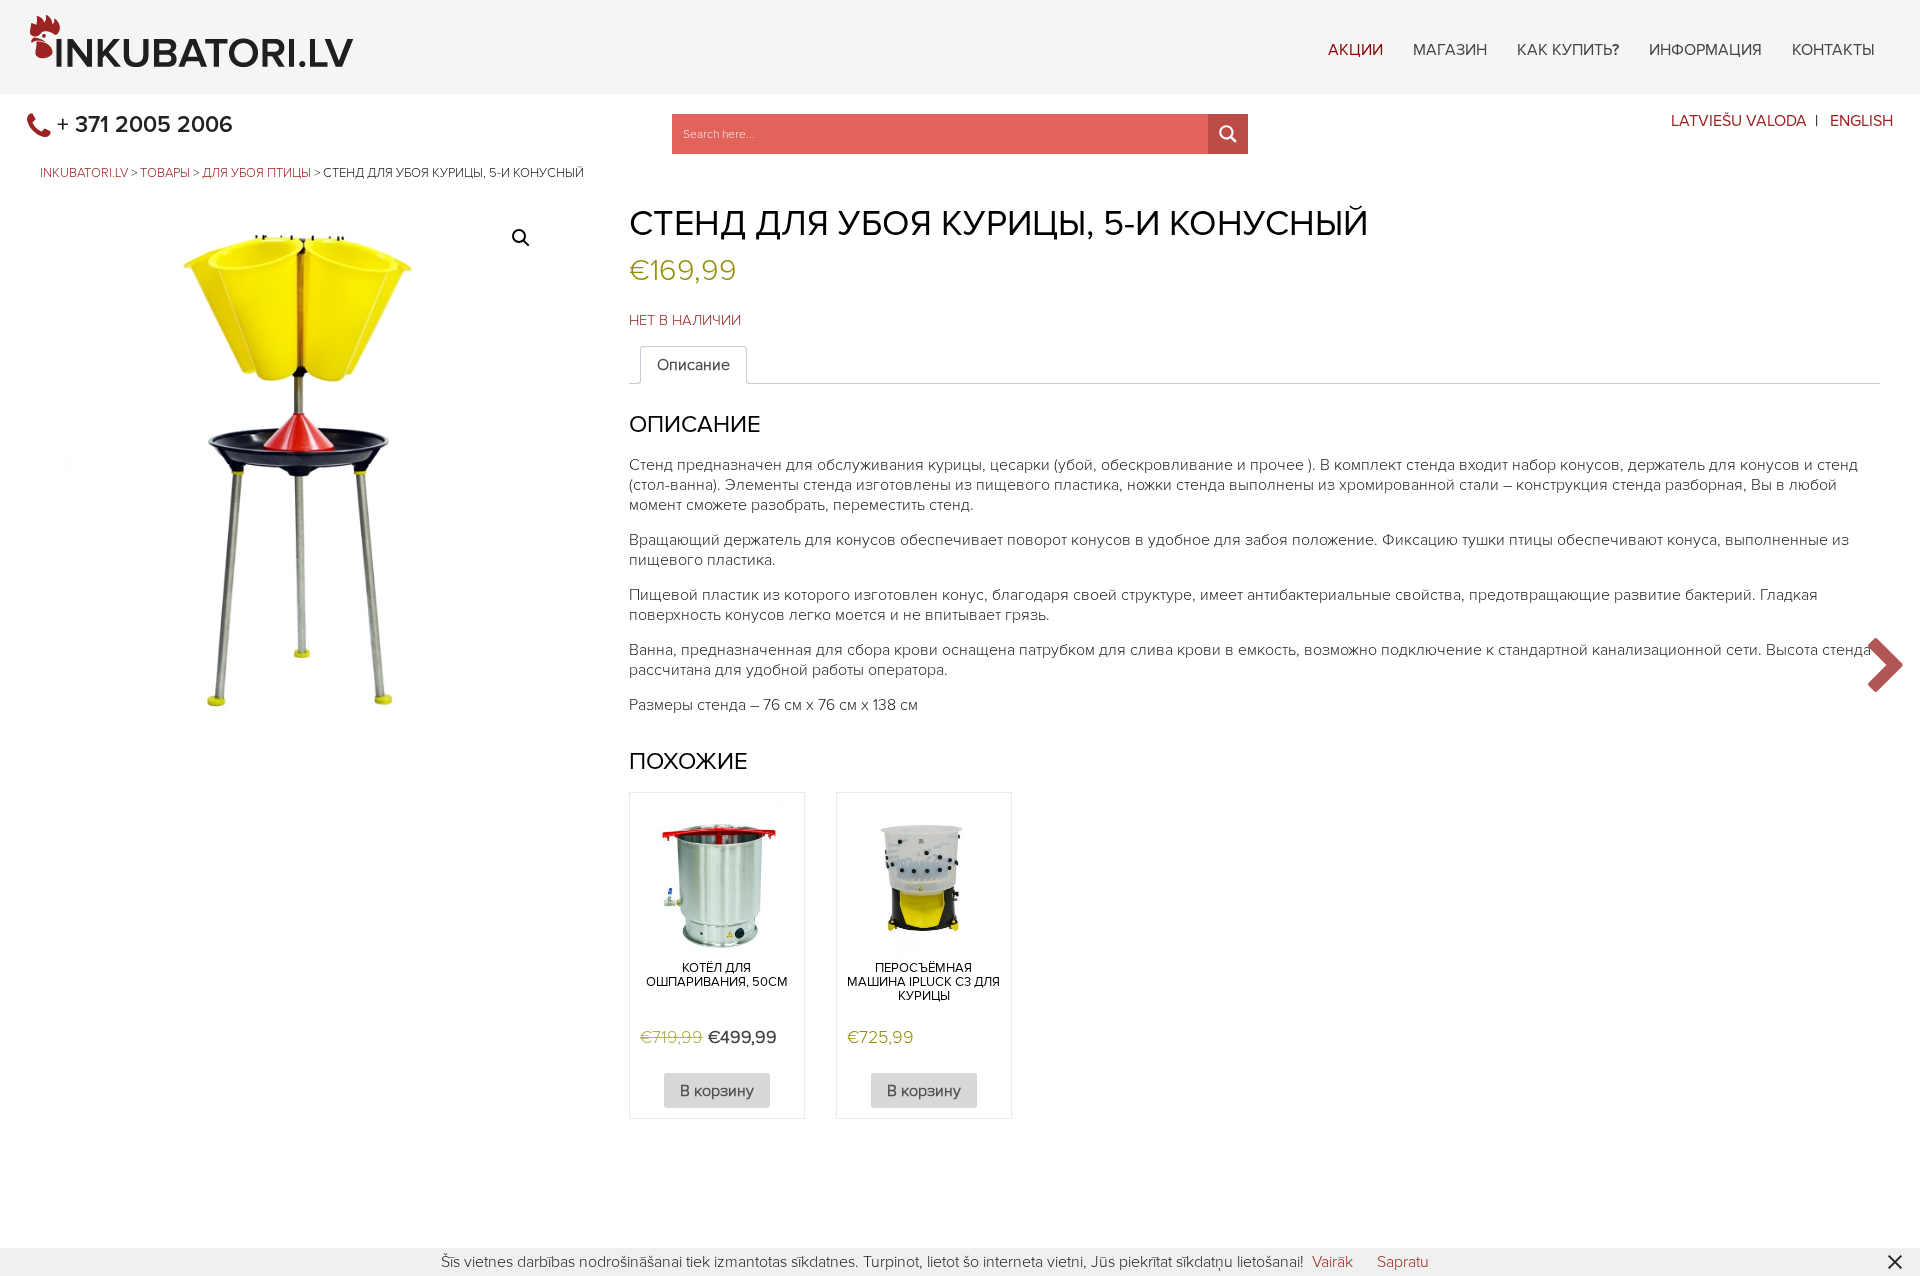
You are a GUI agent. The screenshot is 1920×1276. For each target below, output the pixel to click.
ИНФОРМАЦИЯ (1705, 47)
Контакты (1833, 47)
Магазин (1450, 47)
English (1861, 121)
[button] (521, 238)
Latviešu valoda (1739, 121)
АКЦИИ (1355, 47)
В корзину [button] (717, 1091)
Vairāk (1332, 1262)
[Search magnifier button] (1228, 134)
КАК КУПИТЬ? (1568, 47)
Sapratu (1403, 1262)
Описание (693, 365)
